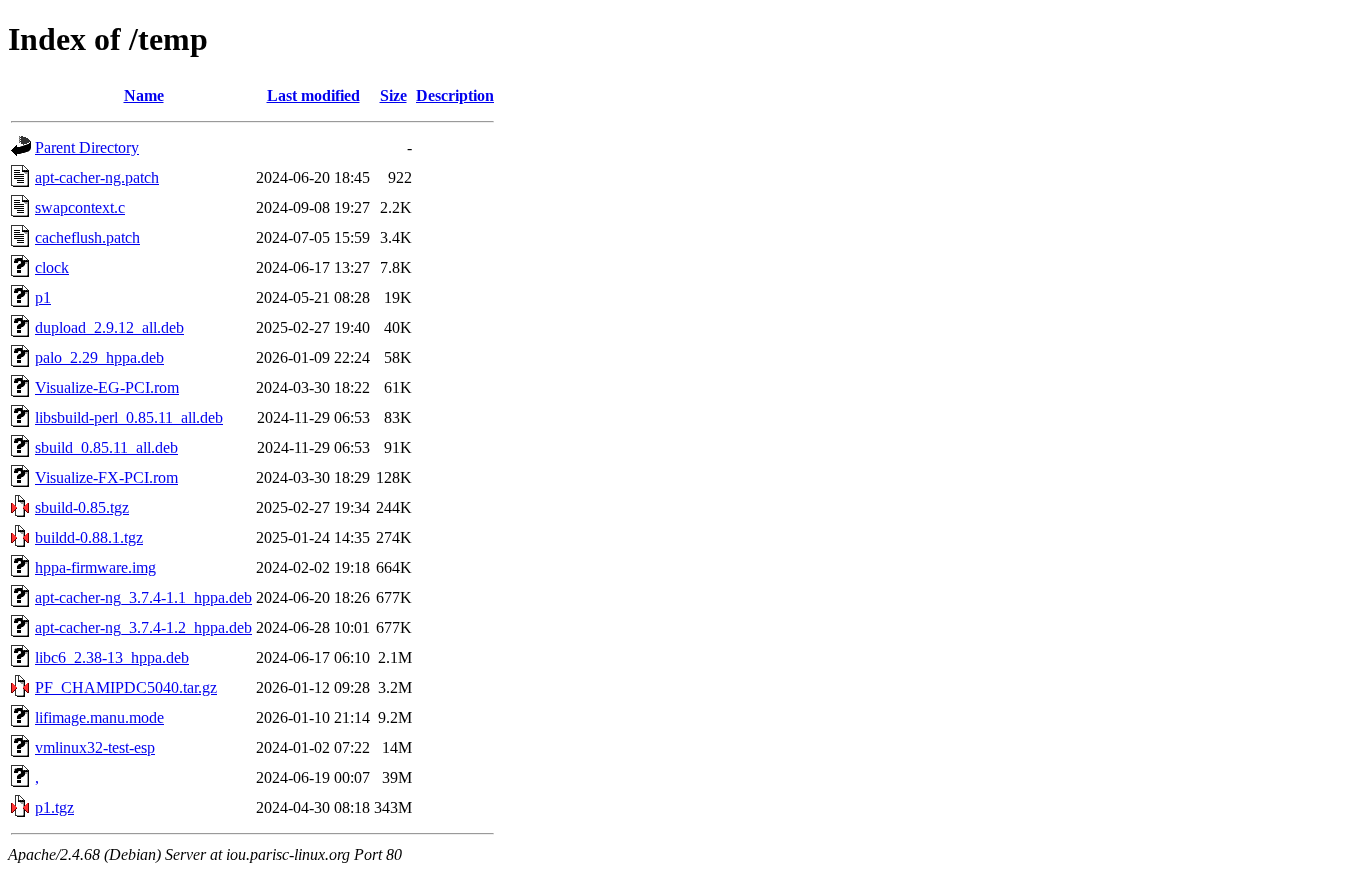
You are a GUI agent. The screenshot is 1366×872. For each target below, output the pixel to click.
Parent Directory (87, 147)
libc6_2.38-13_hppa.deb (112, 657)
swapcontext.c (80, 207)
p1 (43, 297)
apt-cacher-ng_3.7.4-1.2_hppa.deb (143, 627)
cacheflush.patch (87, 237)
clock (52, 267)
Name (144, 95)
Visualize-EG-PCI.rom (107, 387)
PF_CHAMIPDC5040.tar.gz (126, 687)
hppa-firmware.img (95, 567)
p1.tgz (54, 807)
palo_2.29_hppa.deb (99, 357)
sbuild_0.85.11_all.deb (106, 447)
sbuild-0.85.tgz (82, 507)
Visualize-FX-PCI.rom (106, 477)
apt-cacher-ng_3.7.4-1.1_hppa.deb (143, 597)
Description (455, 95)
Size (393, 95)
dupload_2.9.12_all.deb (109, 327)
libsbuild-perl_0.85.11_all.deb (129, 417)
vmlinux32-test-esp (95, 747)
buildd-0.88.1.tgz (89, 537)
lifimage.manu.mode (99, 717)
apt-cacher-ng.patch (97, 177)
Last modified (313, 95)
